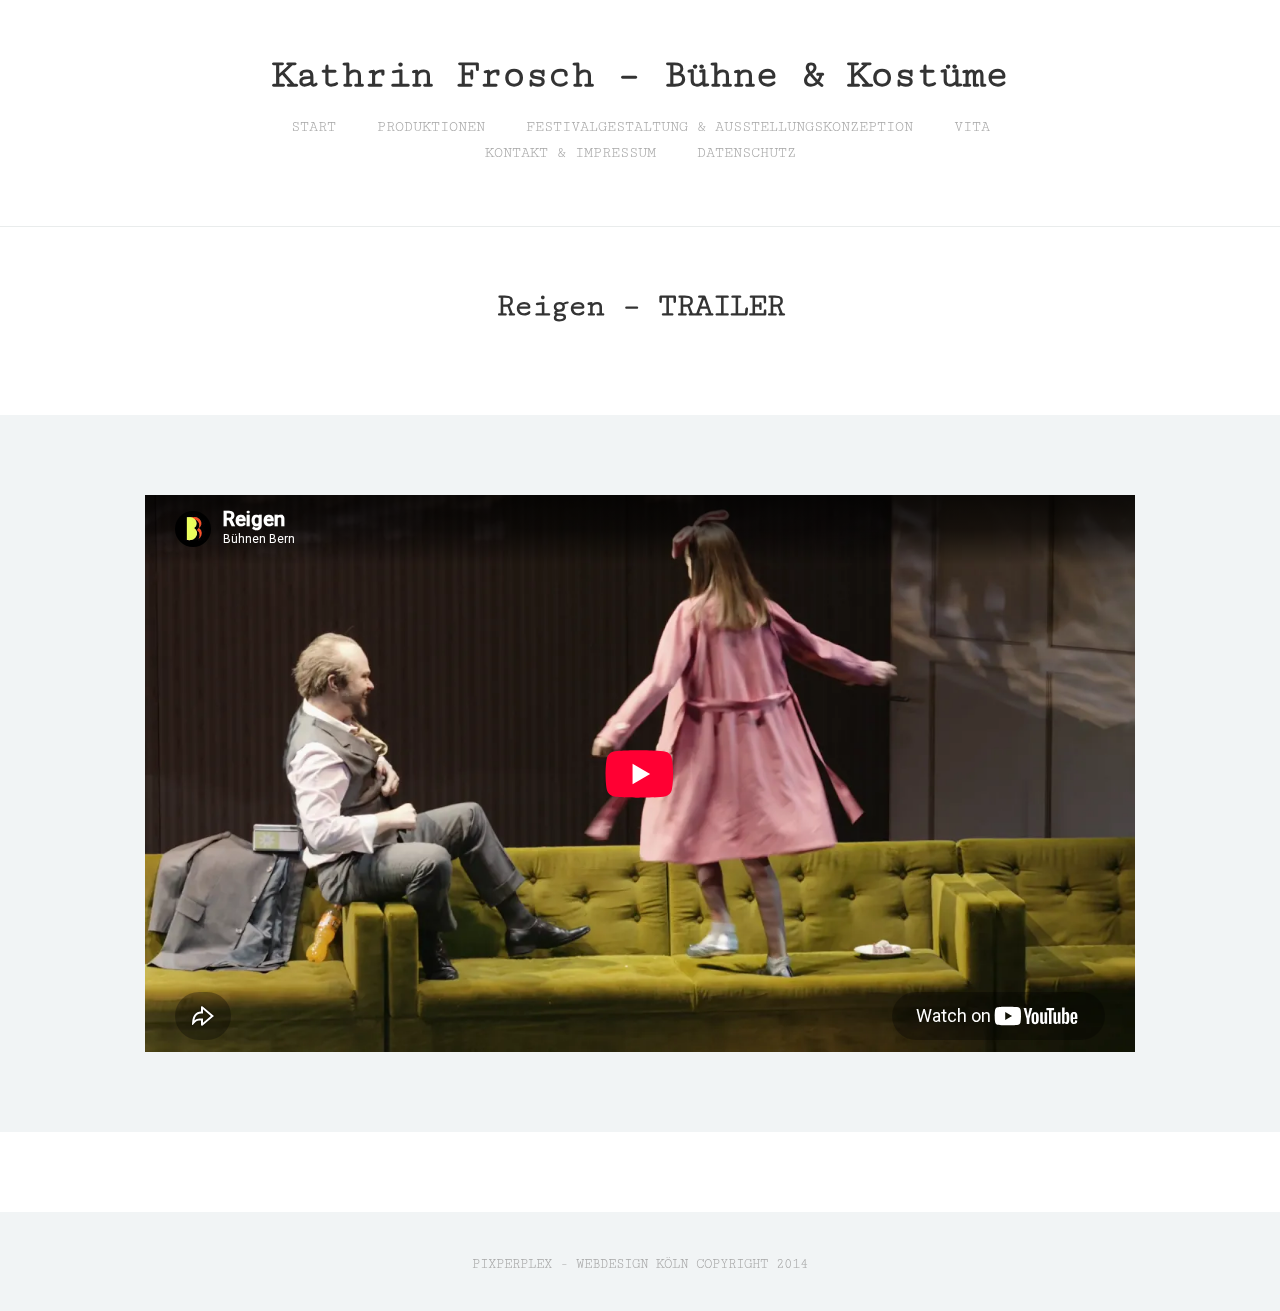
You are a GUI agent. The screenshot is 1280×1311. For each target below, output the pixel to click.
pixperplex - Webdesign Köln (580, 1264)
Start (313, 127)
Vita (972, 127)
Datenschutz (746, 153)
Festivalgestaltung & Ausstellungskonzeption (719, 127)
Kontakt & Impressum (570, 153)
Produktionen (431, 127)
